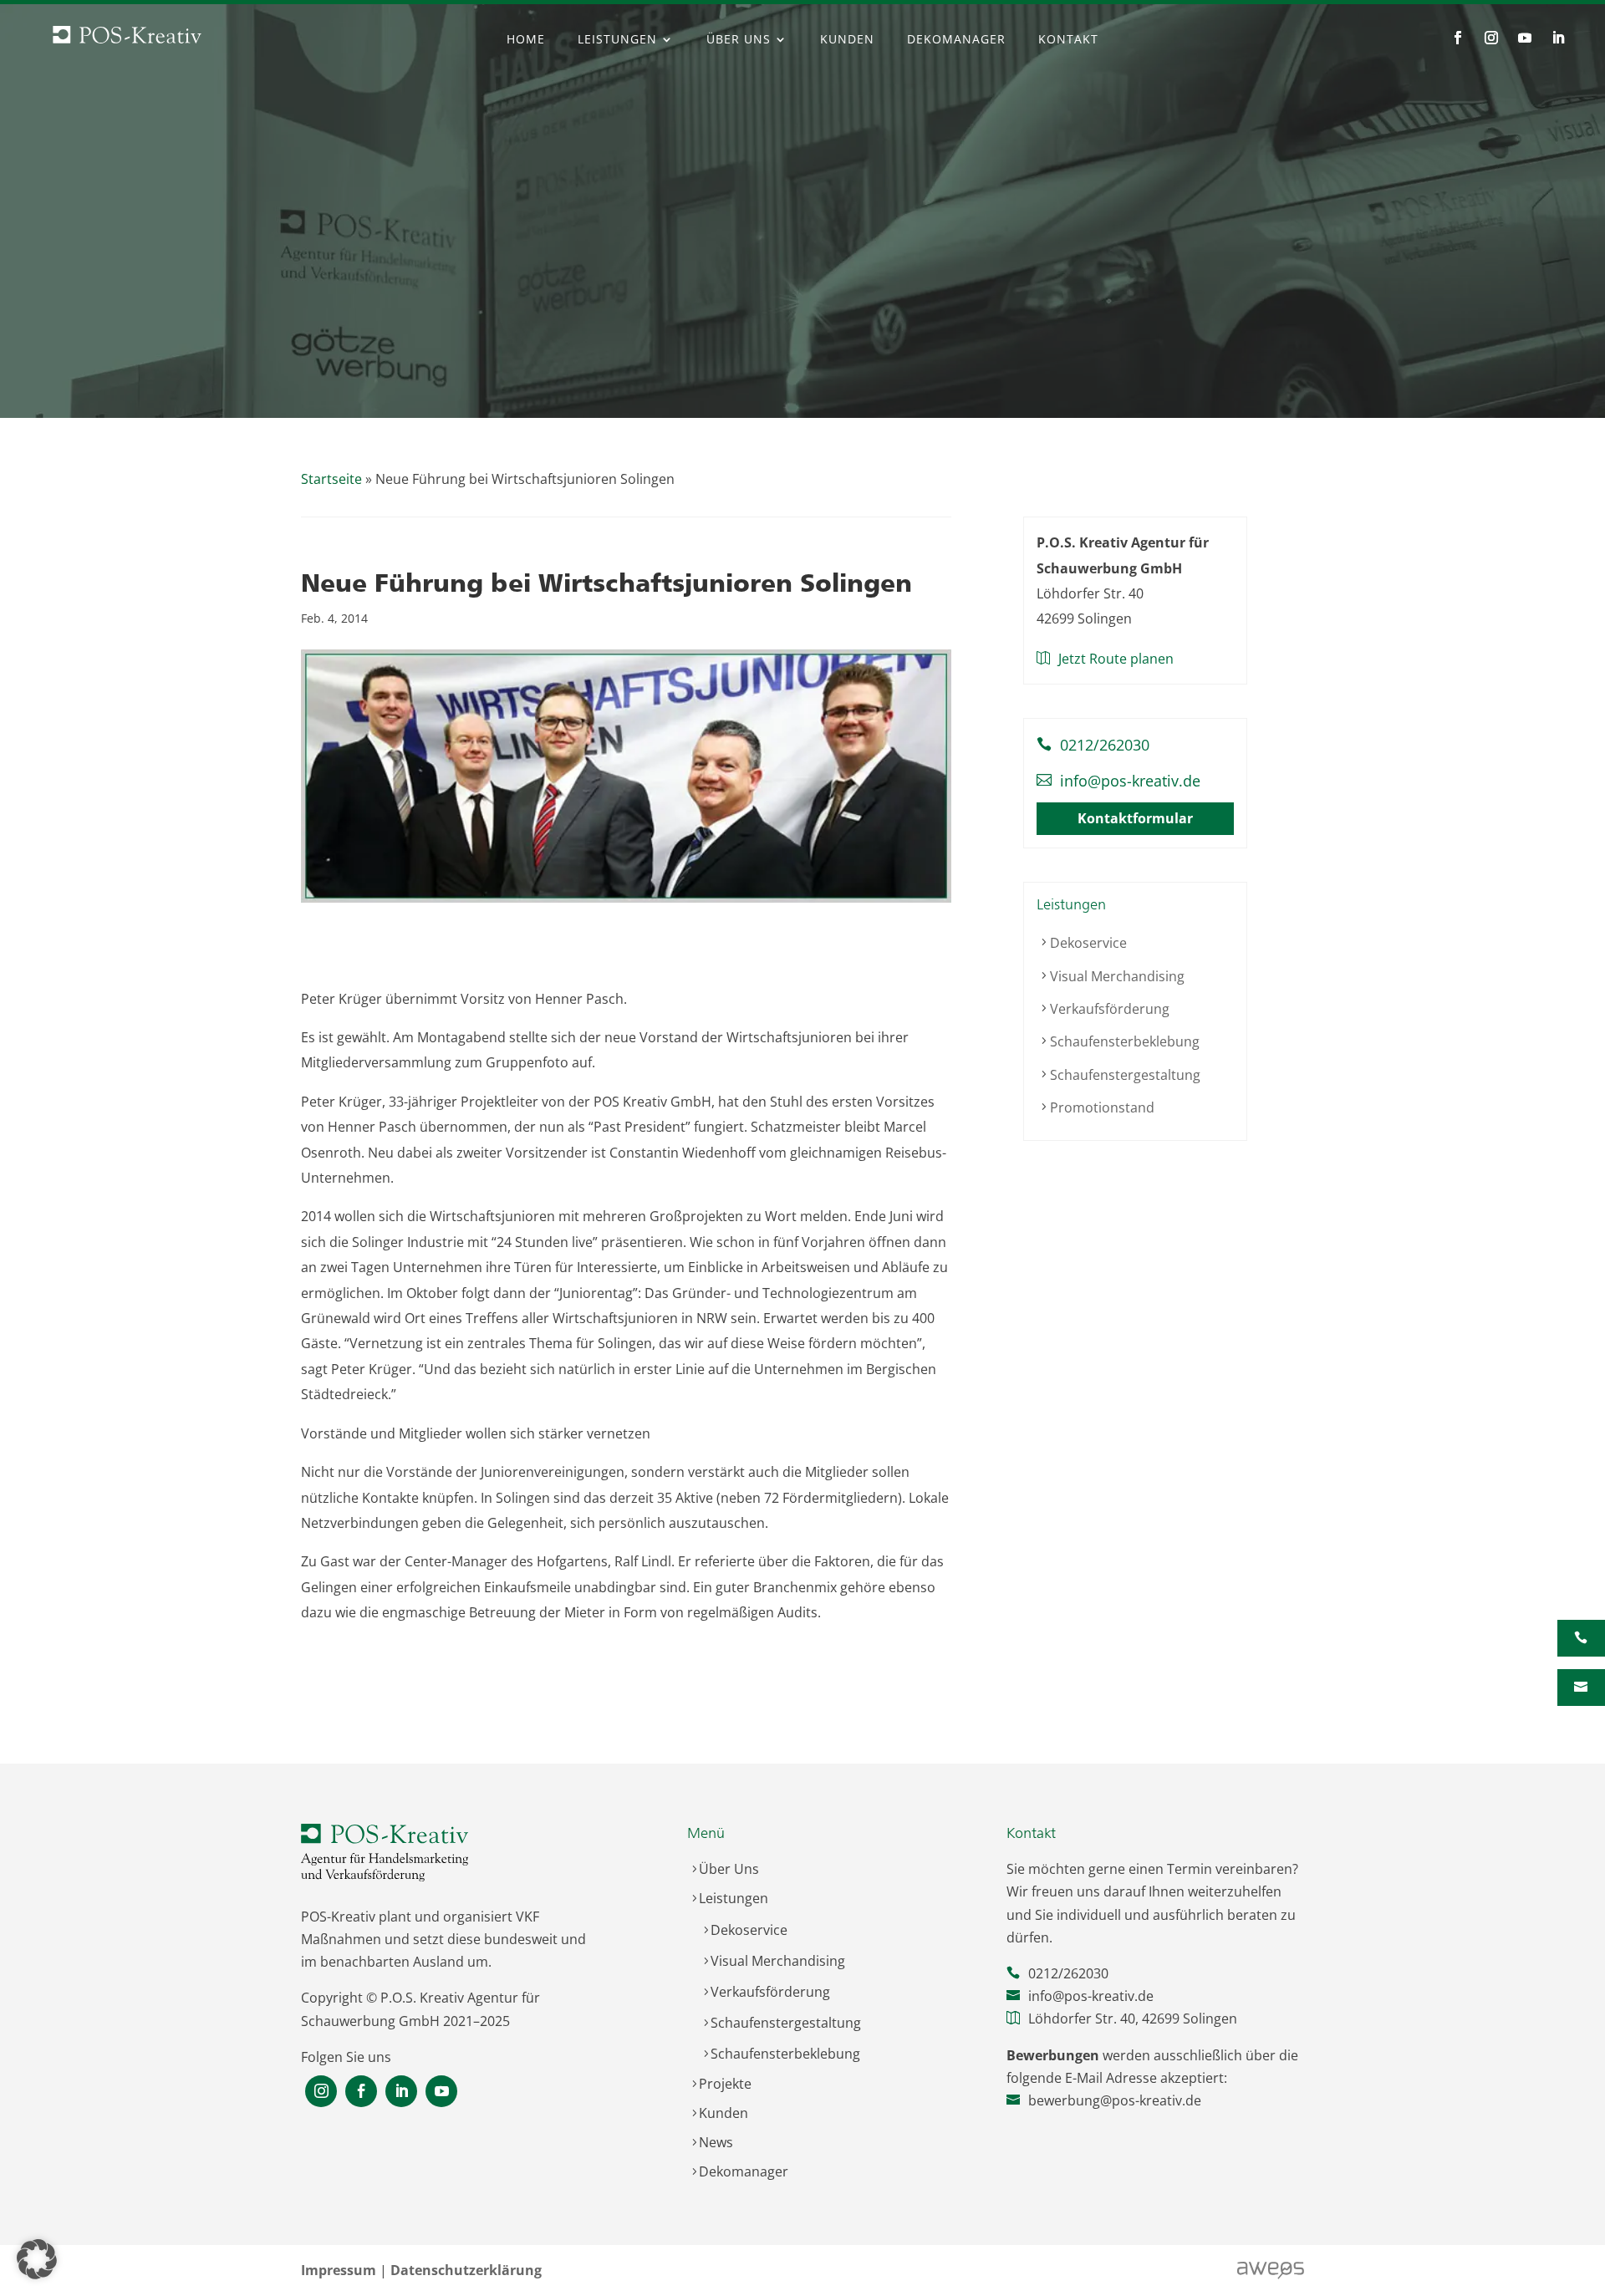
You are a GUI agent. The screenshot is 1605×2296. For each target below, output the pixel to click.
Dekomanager (956, 40)
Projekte (725, 2084)
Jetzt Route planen (1116, 659)
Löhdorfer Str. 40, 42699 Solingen (1133, 2019)
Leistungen (617, 40)
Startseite (331, 479)
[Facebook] (361, 2092)
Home (526, 40)
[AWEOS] (1271, 2276)
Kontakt (1068, 40)
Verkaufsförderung (1110, 1009)
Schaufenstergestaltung (1125, 1074)
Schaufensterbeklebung (1125, 1041)
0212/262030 (1105, 745)
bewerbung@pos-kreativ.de (1115, 2100)
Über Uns (739, 40)
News (716, 2142)
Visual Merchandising (1117, 975)
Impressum (339, 2270)
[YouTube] (441, 2092)
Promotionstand (1102, 1107)
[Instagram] (321, 2092)
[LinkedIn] (401, 2092)
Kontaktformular (1135, 818)
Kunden (847, 40)
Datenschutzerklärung (466, 2270)
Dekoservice (1088, 943)
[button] (37, 2259)
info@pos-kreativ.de (1130, 780)
